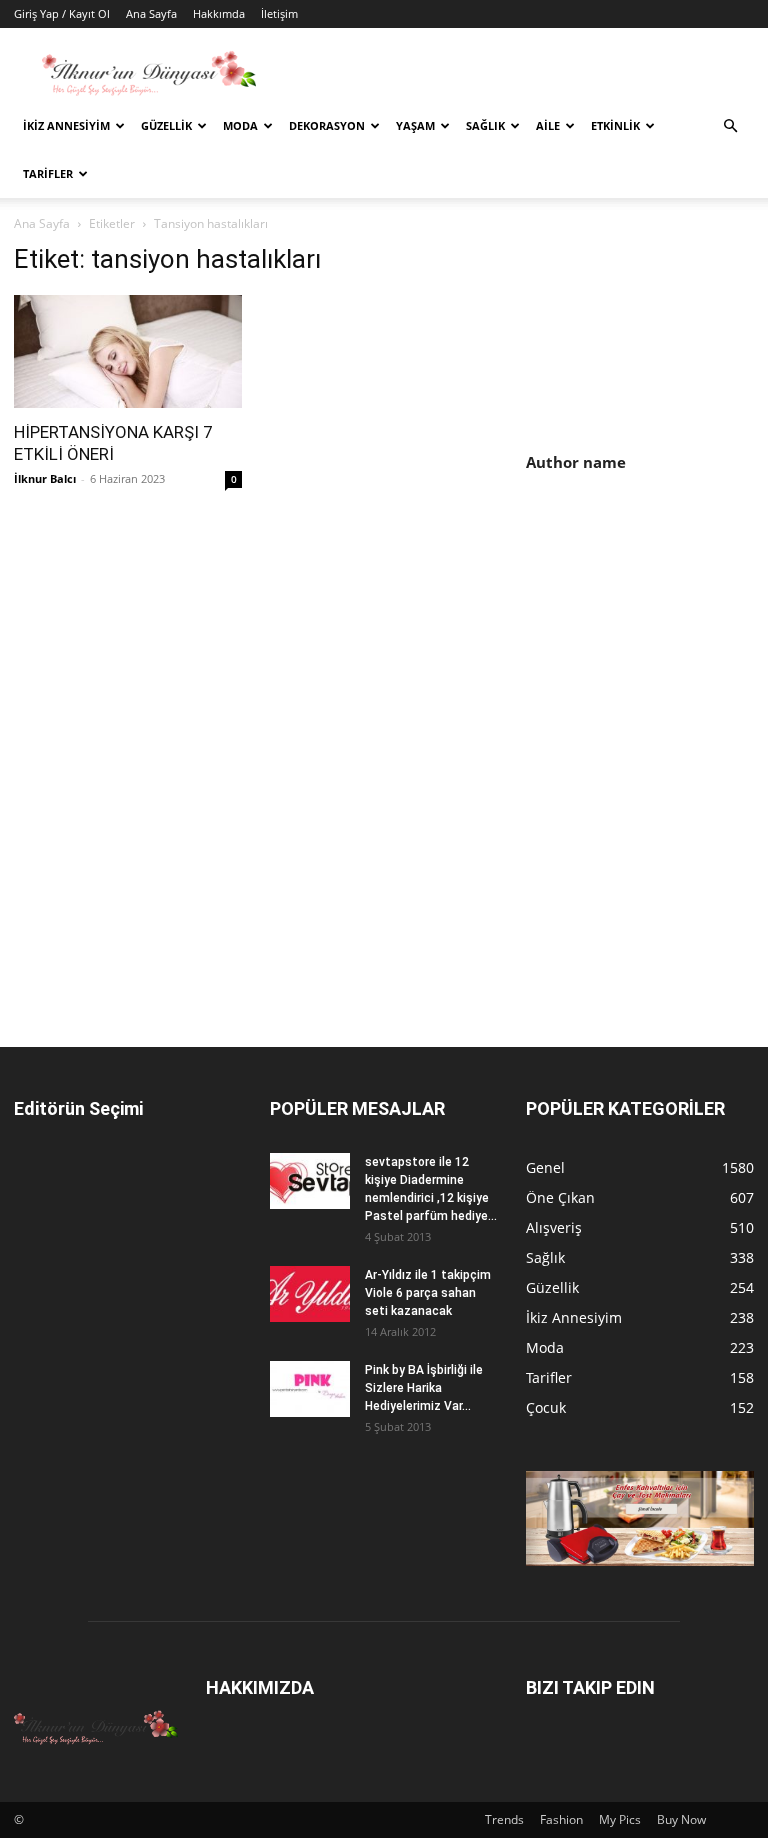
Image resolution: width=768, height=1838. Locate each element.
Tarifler (48, 173)
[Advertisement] (647, 621)
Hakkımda (219, 13)
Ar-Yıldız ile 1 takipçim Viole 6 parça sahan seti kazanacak (428, 1293)
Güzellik (166, 125)
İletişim (279, 13)
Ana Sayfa (151, 13)
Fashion (561, 1819)
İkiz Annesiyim (66, 125)
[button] (730, 126)
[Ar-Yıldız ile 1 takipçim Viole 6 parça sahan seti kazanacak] (310, 1294)
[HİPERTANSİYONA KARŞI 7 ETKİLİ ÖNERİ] (128, 351)
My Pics (620, 1819)
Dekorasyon (327, 125)
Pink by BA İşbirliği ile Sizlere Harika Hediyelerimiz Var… (424, 1388)
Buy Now (681, 1819)
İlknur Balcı (45, 478)
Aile (548, 125)
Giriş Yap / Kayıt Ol (62, 13)
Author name (576, 462)
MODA (240, 125)
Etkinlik (615, 125)
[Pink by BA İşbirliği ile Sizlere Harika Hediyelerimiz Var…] (310, 1389)
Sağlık (485, 125)
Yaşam (415, 125)
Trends (504, 1819)
